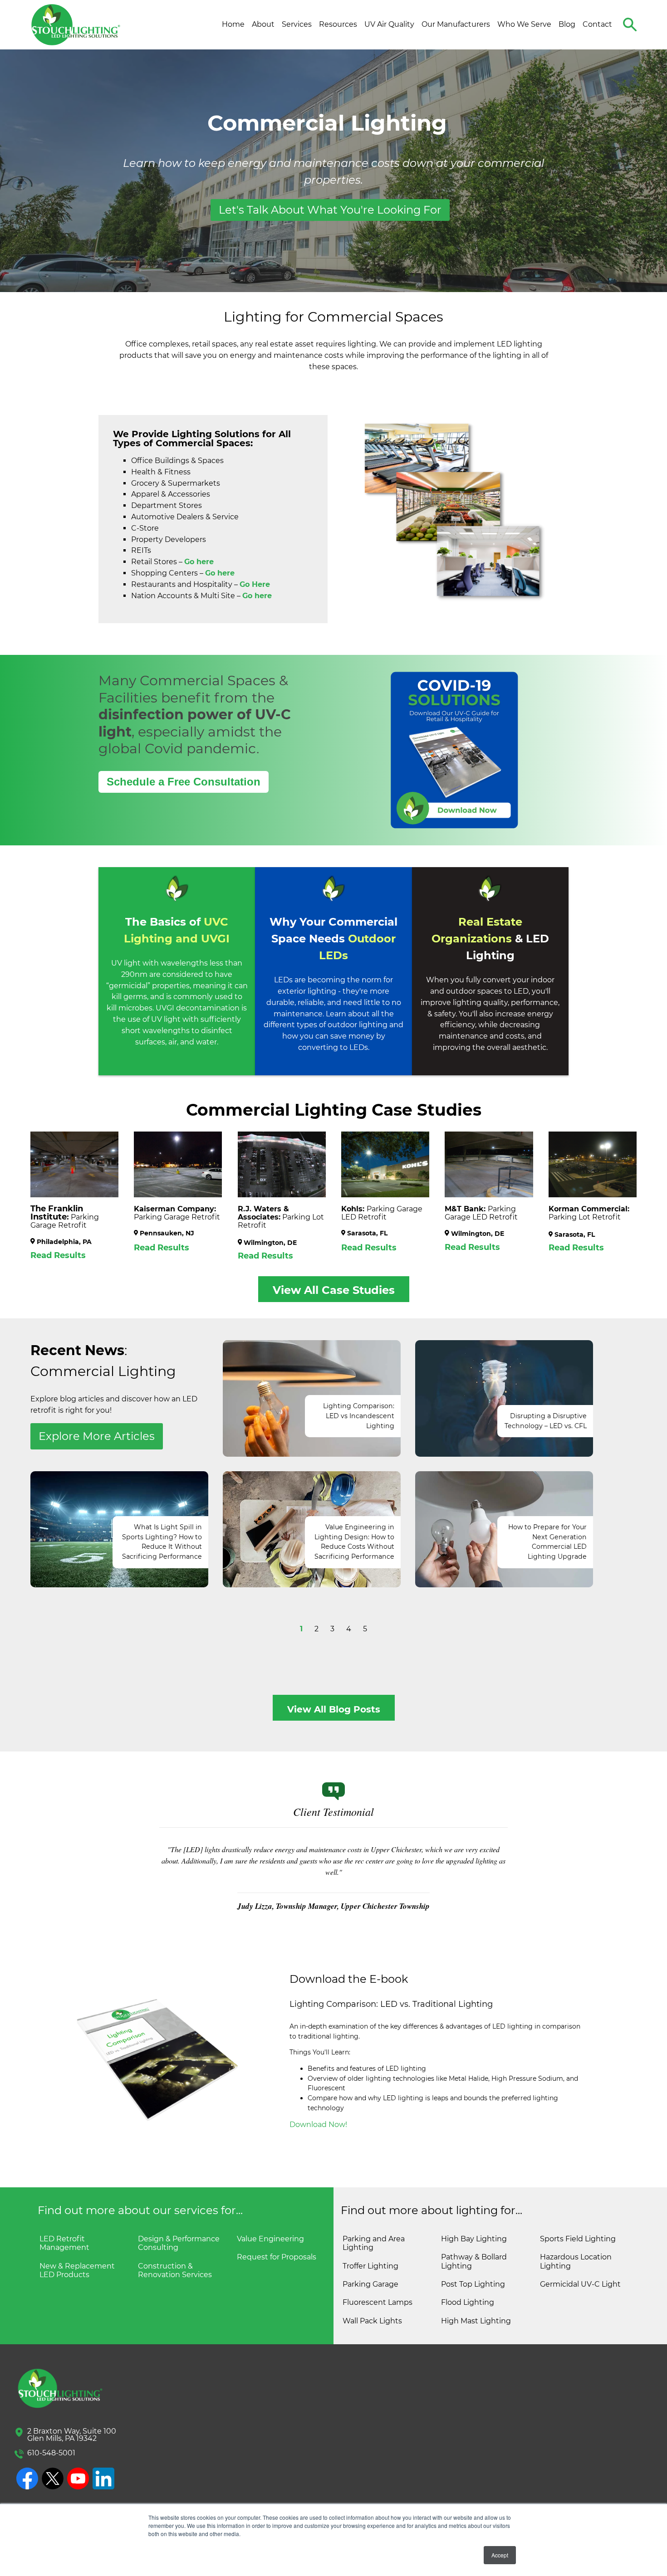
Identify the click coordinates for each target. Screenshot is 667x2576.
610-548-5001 (51, 2453)
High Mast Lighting (476, 2321)
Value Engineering (270, 2239)
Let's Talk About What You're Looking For (330, 210)
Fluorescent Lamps (378, 2302)
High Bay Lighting (474, 2239)
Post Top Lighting (473, 2284)
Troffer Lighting (370, 2266)
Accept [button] (500, 2555)
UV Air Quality (389, 24)
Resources (338, 24)
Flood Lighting (468, 2302)
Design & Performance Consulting (179, 2243)
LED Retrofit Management (64, 2243)
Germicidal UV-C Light (580, 2284)
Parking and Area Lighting (374, 2243)
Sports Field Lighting (578, 2239)
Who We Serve (524, 24)
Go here (220, 573)
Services (297, 24)
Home (233, 24)
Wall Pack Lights (372, 2321)
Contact (597, 24)
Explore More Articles (97, 1436)
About (263, 24)
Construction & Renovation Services (175, 2270)
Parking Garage (370, 2284)
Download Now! (318, 2125)
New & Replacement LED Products (77, 2270)
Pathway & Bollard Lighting (474, 2261)
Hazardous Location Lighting (576, 2261)
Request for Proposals (277, 2257)
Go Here (255, 584)
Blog (567, 24)
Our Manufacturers (456, 24)
